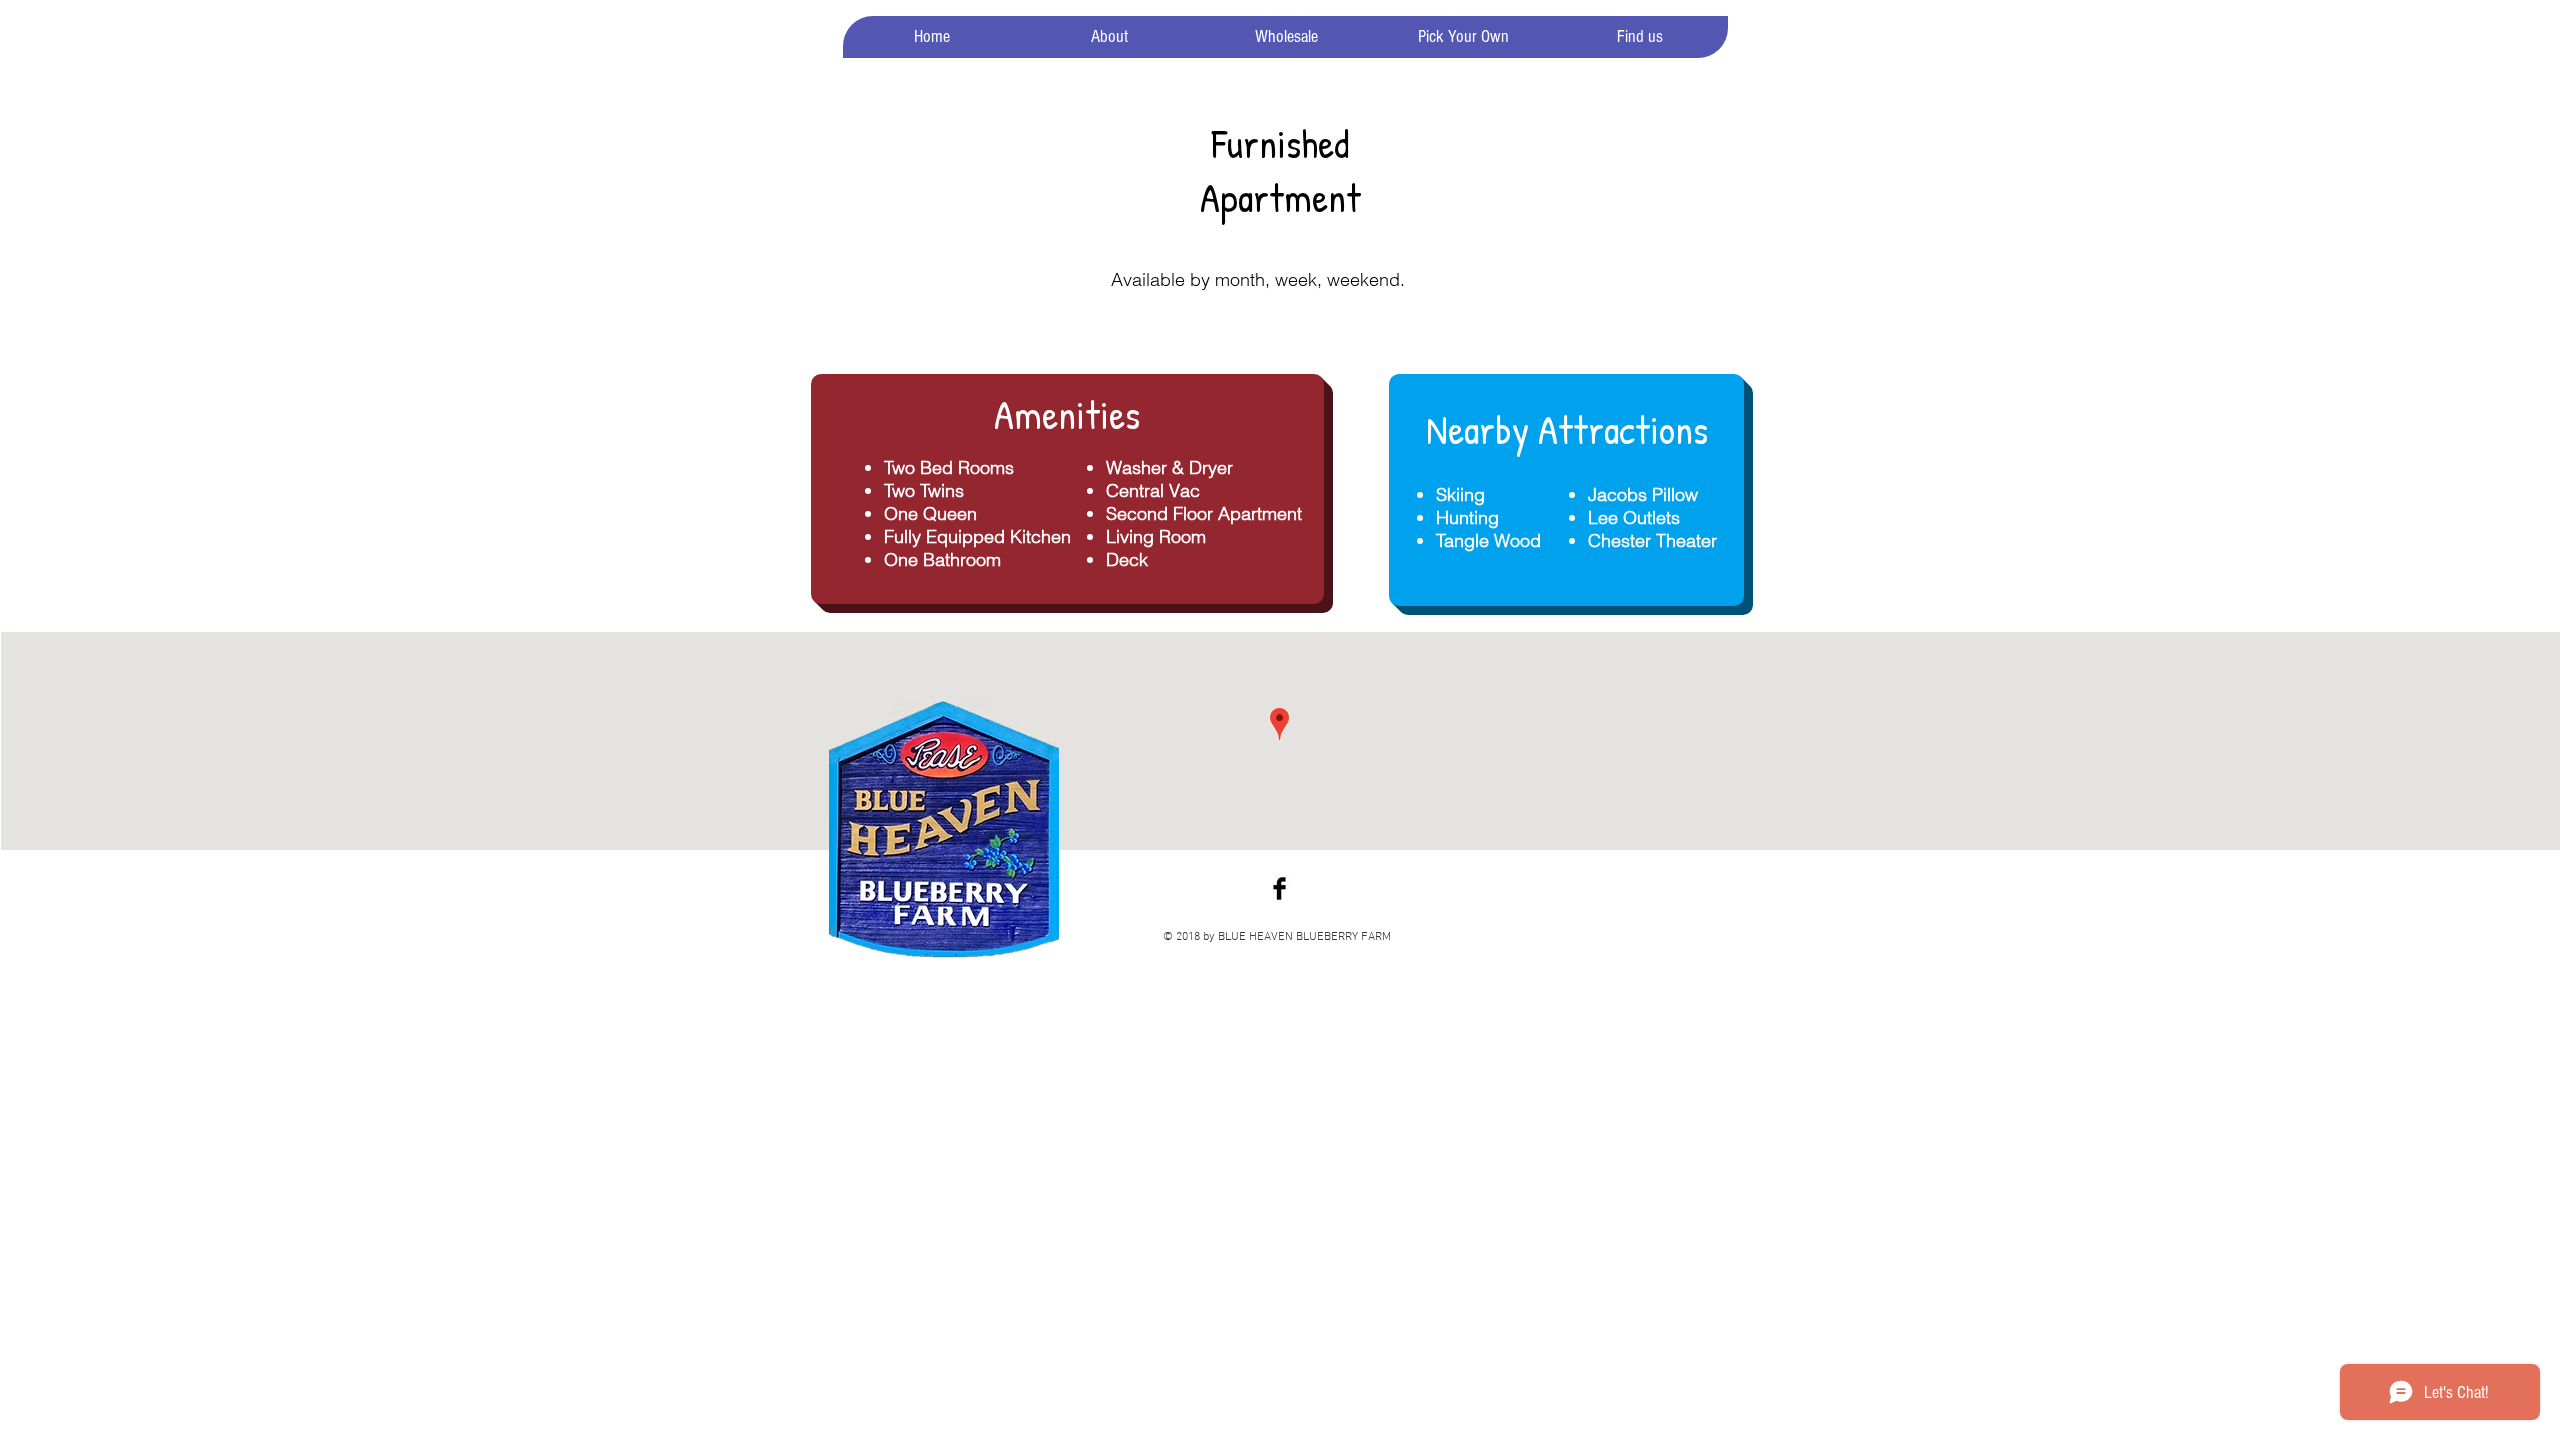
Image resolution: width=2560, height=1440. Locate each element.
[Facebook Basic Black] (1279, 888)
